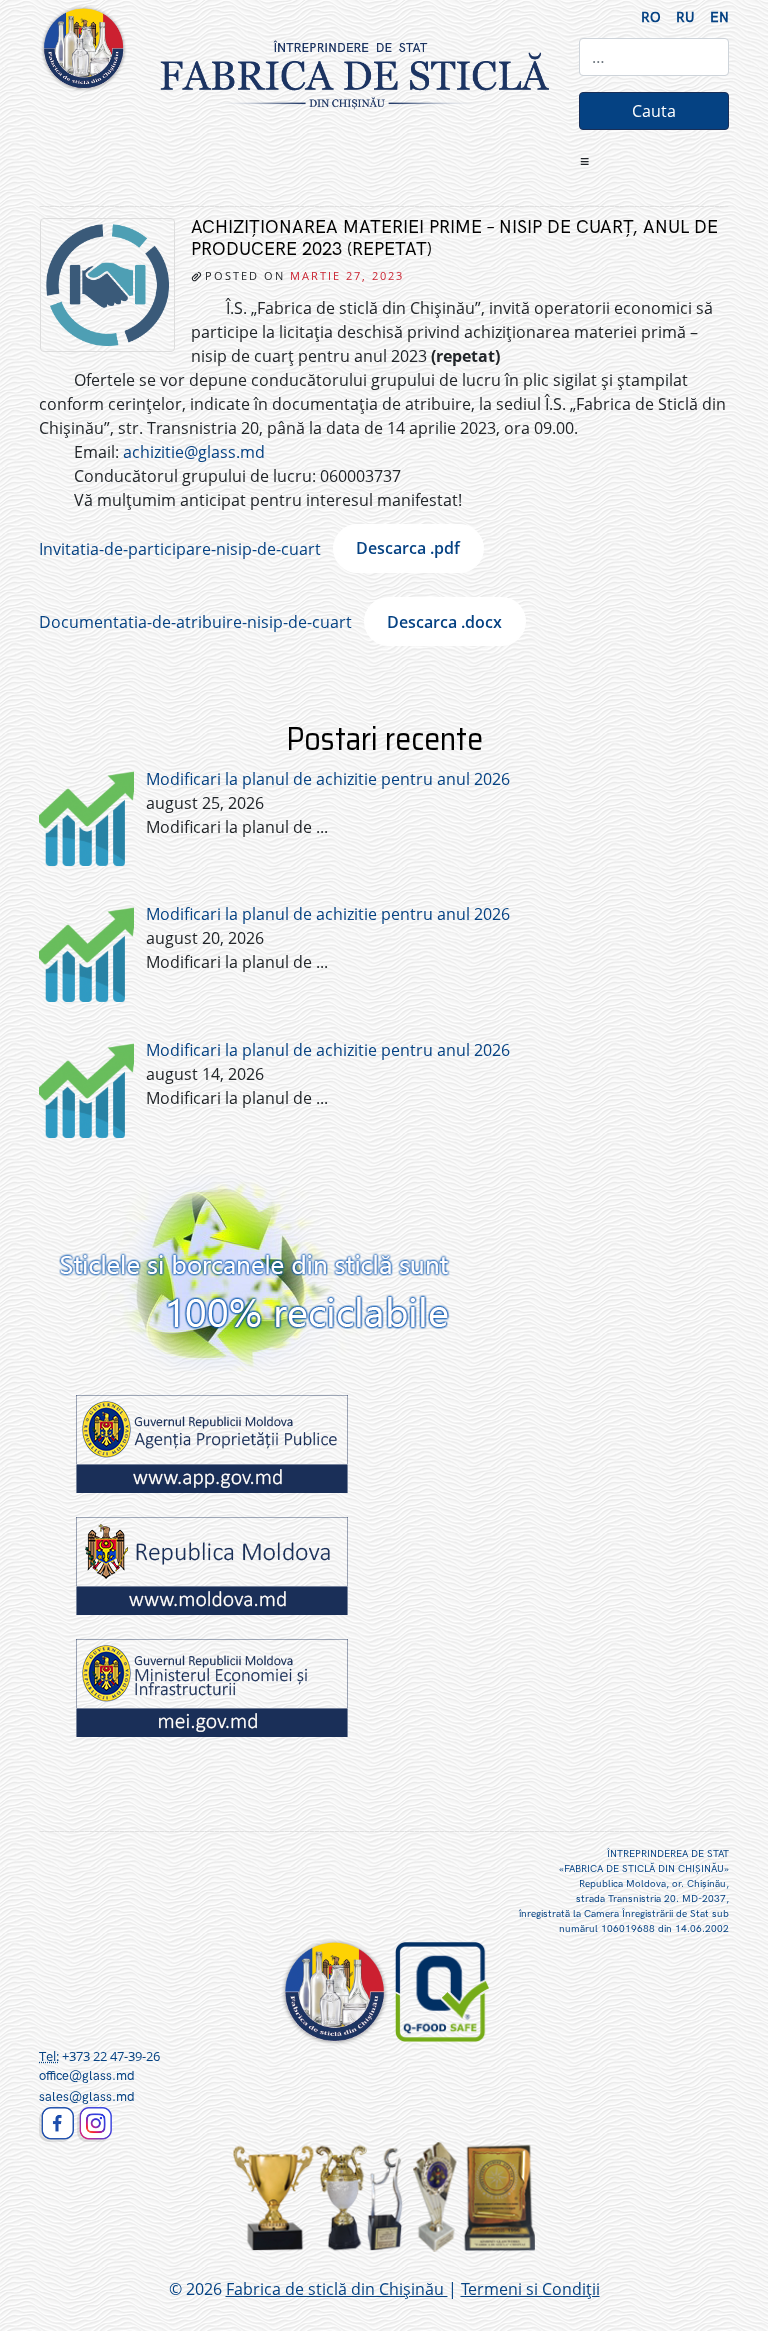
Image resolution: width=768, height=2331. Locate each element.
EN (719, 17)
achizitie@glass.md (194, 452)
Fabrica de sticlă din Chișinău (337, 2289)
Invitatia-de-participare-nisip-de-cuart (180, 548)
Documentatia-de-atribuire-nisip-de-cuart (195, 622)
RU (685, 17)
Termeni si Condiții (530, 2289)
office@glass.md (87, 2076)
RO (651, 17)
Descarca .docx (444, 622)
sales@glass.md (87, 2097)
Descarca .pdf (408, 548)
